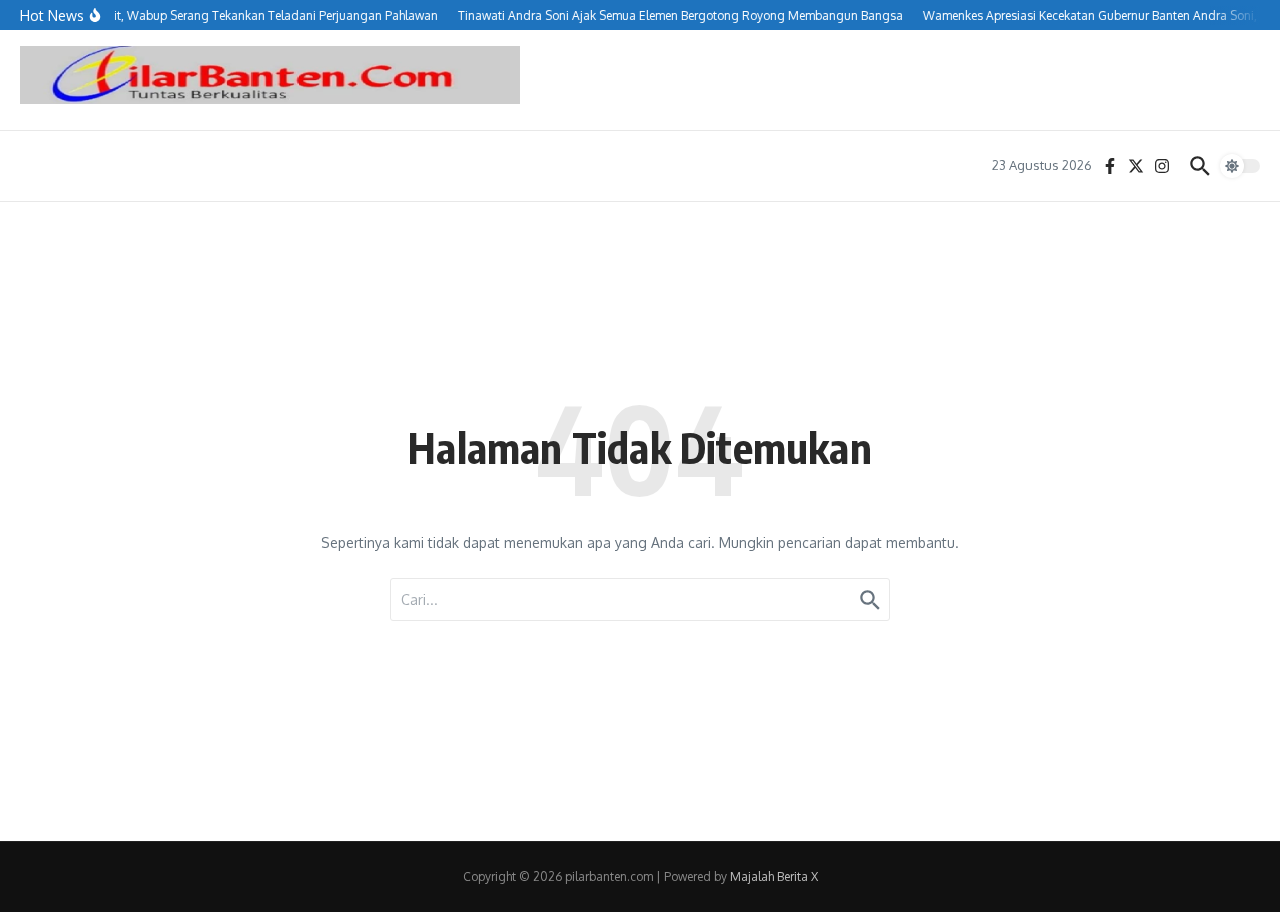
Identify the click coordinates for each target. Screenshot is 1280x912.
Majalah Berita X (774, 876)
